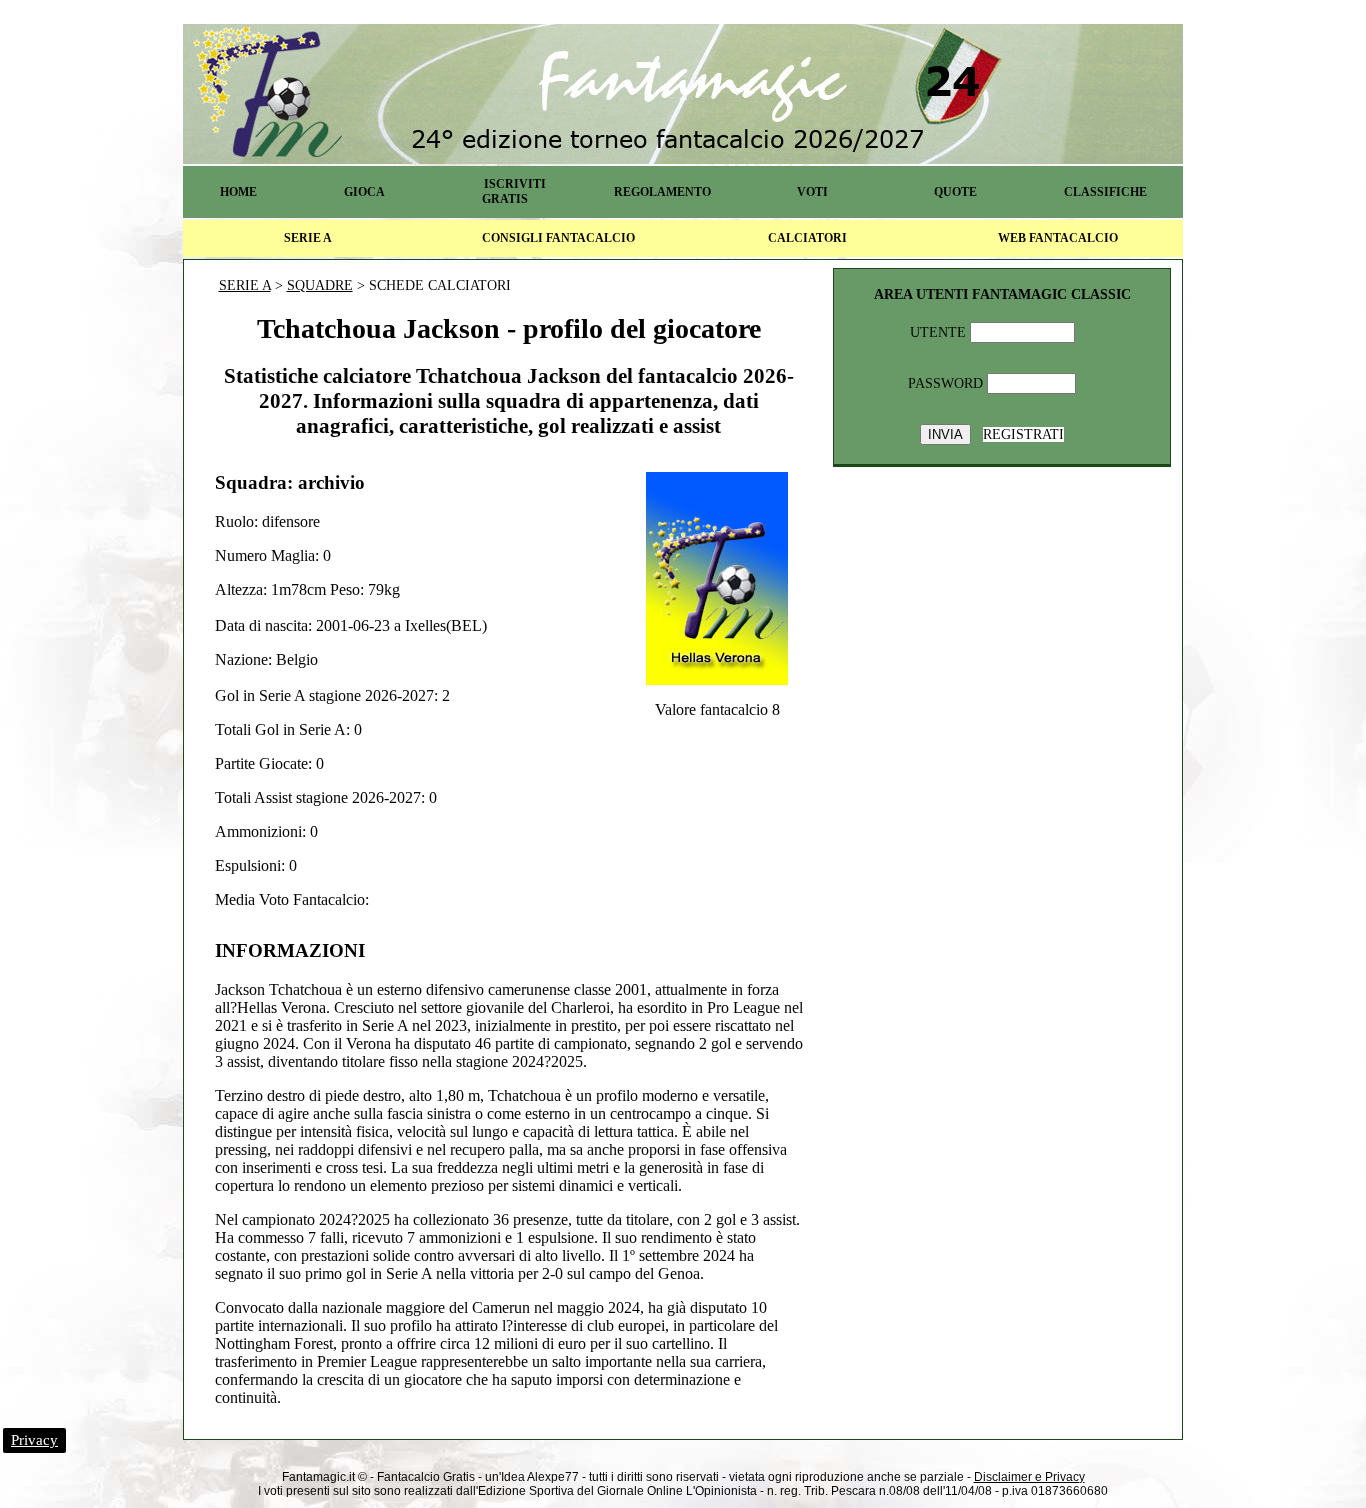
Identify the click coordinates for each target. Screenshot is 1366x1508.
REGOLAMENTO (662, 192)
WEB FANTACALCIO (1058, 238)
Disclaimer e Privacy (1029, 1477)
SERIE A (308, 238)
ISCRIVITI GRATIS (514, 191)
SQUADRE (320, 285)
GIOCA (364, 192)
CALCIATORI (807, 238)
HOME (238, 192)
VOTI (812, 192)
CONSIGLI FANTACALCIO (558, 238)
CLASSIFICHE (1105, 192)
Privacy (34, 1440)
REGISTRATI (1023, 434)
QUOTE (955, 192)
